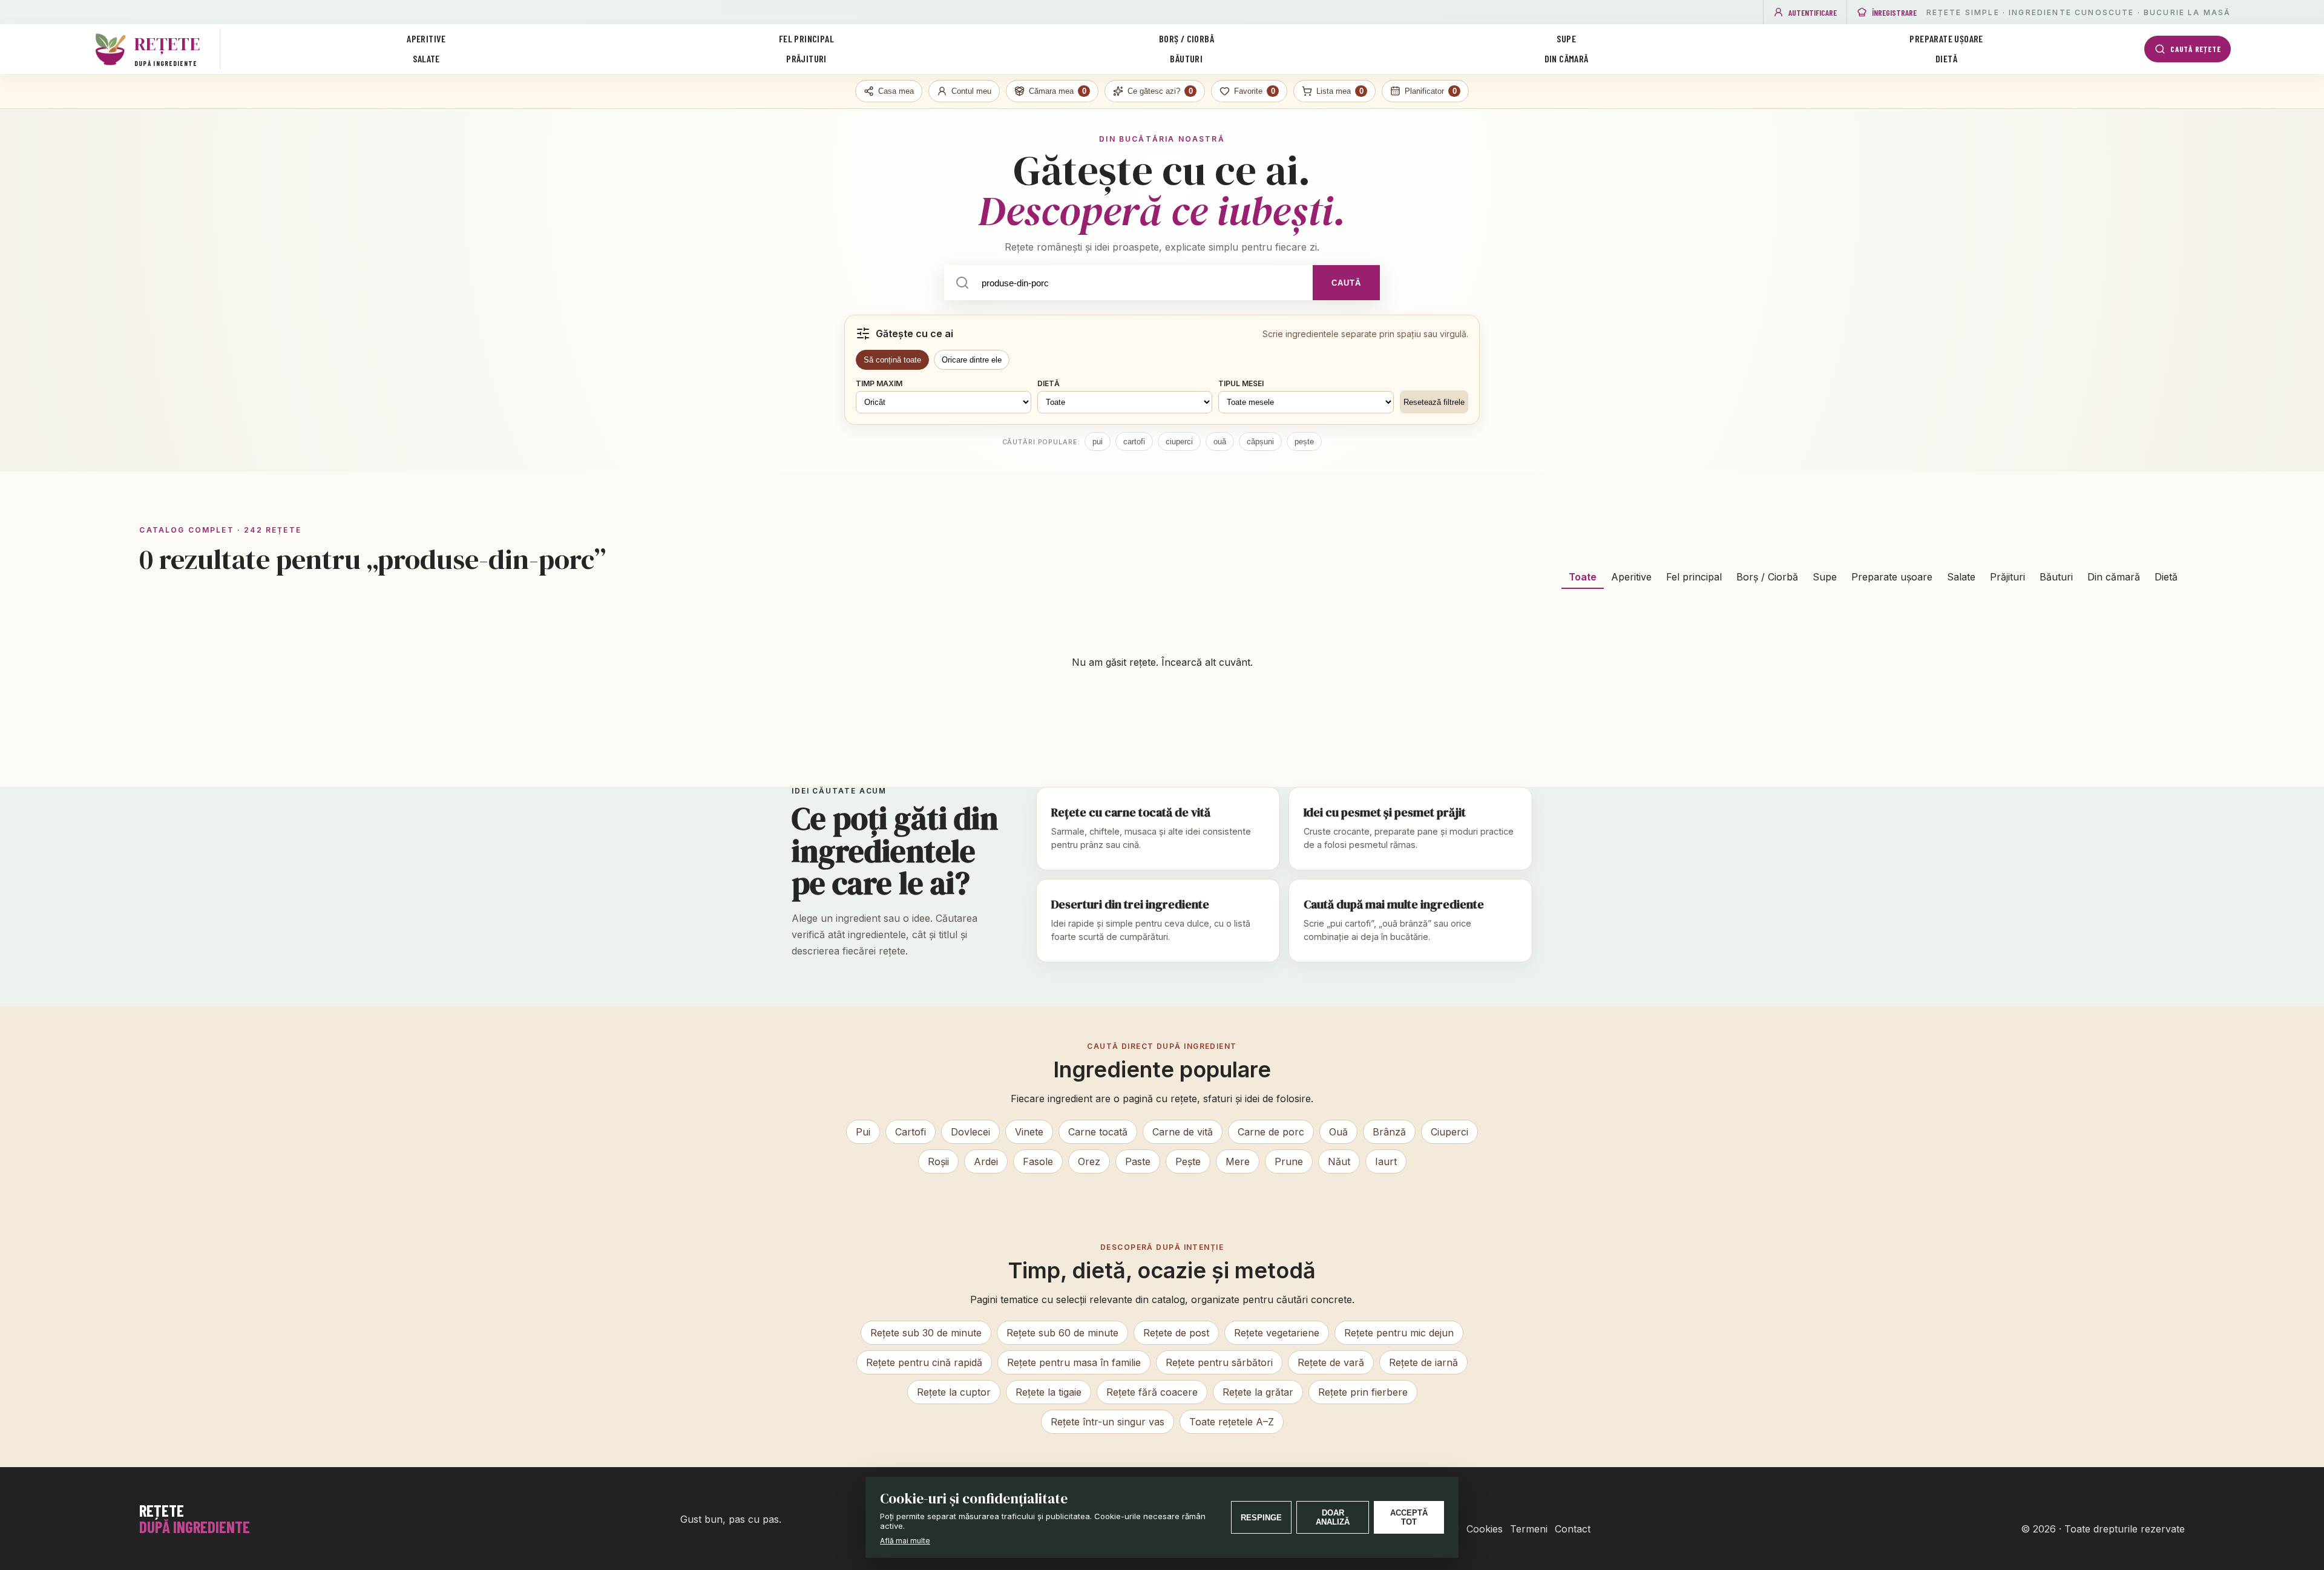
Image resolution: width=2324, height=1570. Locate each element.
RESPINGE (1261, 1518)
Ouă (1338, 1132)
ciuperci (1179, 442)
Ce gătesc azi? (1160, 91)
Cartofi (911, 1132)
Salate (426, 58)
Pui (863, 1132)
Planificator (1431, 91)
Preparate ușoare (1946, 38)
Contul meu (971, 91)
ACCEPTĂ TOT (1409, 1517)
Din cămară (1567, 58)
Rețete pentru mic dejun (1399, 1333)
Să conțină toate (892, 360)
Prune (1289, 1161)
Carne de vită (1183, 1132)
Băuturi (1186, 58)
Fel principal (806, 38)
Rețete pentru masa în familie (1074, 1362)
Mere (1238, 1161)
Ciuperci (1449, 1132)
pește (1304, 442)
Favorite (1255, 91)
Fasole (1038, 1161)
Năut (1339, 1161)
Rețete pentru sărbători (1219, 1362)
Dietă (1946, 58)
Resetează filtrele (1434, 402)
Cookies (1485, 1529)
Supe (1566, 38)
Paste (1138, 1161)
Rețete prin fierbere (1363, 1392)
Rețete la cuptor (954, 1392)
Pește (1188, 1161)
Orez (1089, 1161)
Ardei (986, 1161)
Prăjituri (806, 58)
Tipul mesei (1241, 383)
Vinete (1029, 1132)
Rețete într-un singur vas (1108, 1422)
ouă (1220, 442)
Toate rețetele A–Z (1232, 1422)
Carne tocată (1098, 1132)
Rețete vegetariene (1277, 1333)
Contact (1573, 1529)
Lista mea (1340, 91)
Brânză (1389, 1132)
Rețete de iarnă (1423, 1362)
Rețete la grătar (1258, 1392)
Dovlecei (970, 1132)
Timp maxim (879, 383)
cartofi (1134, 442)
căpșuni (1260, 442)
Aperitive (426, 38)
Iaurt (1386, 1161)
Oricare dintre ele (972, 360)
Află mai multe (905, 1541)
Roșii (938, 1161)
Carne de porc (1271, 1132)
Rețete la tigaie (1049, 1392)
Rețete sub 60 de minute (1062, 1333)
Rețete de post (1176, 1333)
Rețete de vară (1331, 1362)
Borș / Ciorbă (1187, 38)
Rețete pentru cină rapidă (924, 1362)
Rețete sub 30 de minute (926, 1333)
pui (1098, 442)
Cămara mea (1058, 91)
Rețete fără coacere (1152, 1392)
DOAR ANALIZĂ (1333, 1517)
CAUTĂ (1346, 283)
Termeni (1529, 1529)
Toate (1583, 577)
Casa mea (896, 91)
